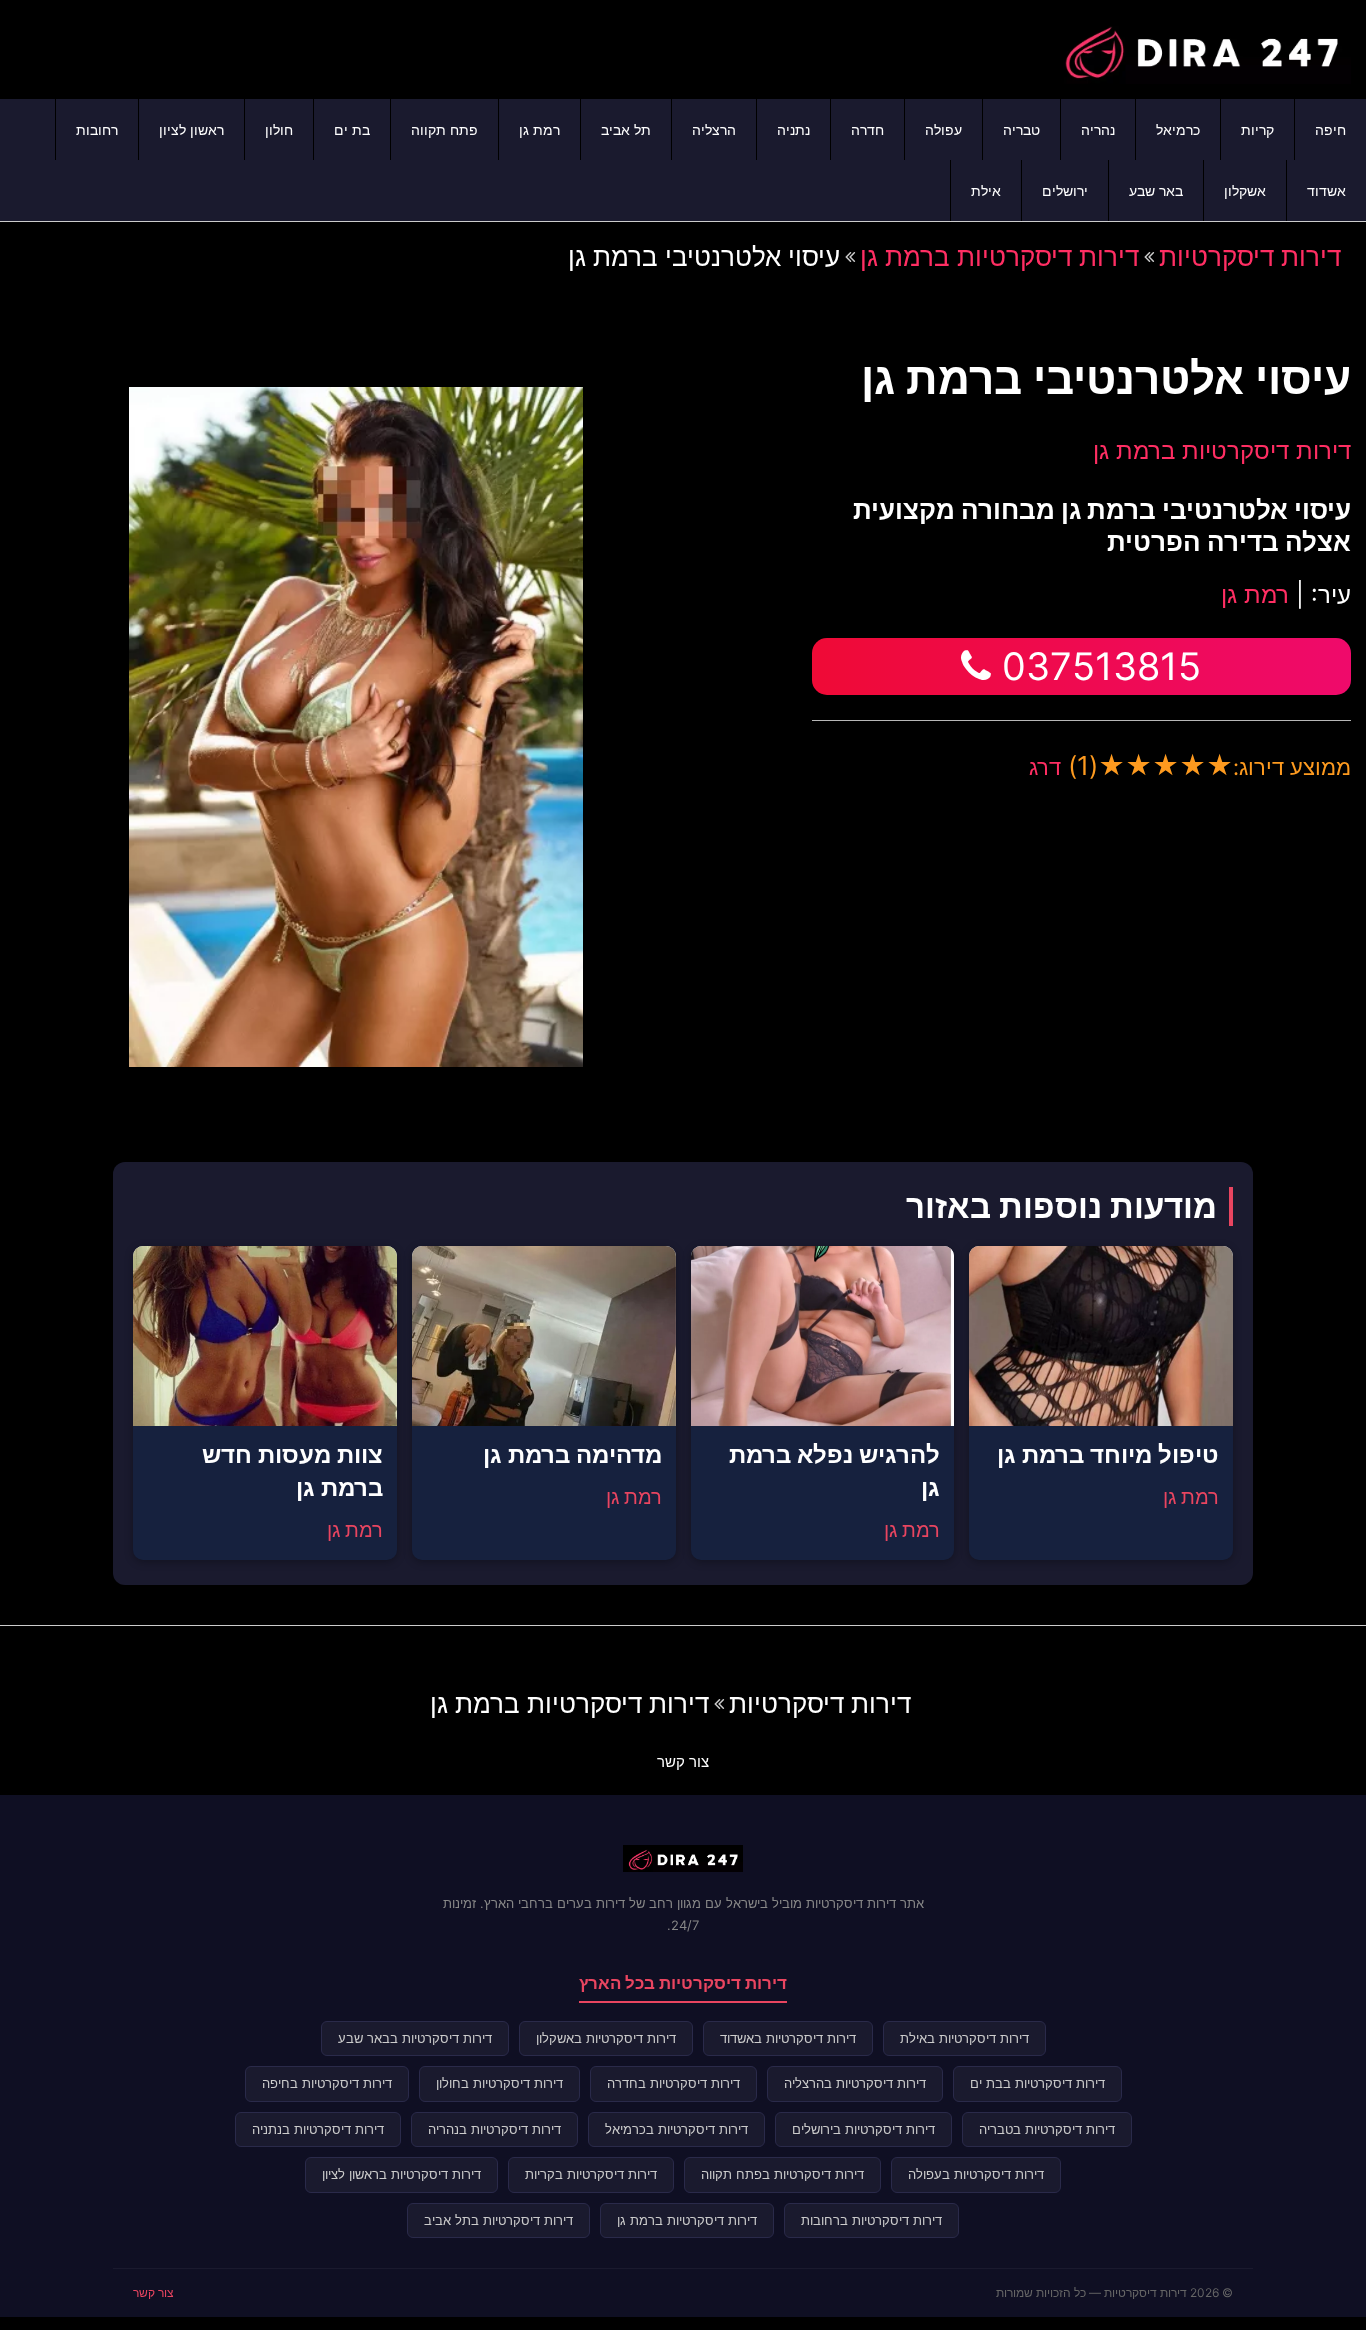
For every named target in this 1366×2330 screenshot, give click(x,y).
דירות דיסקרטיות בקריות (591, 2174)
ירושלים (1065, 190)
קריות (1257, 129)
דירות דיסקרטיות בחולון (499, 2083)
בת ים (352, 129)
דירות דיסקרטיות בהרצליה (855, 2083)
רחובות (97, 129)
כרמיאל (1178, 129)
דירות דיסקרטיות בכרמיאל (676, 2129)
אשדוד (1326, 190)
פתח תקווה (444, 129)
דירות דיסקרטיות (1250, 256)
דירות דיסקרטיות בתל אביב (498, 2220)
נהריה (1098, 129)
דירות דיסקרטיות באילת (964, 2038)
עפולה (943, 129)
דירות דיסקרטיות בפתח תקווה (782, 2174)
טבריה (1021, 129)
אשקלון (1245, 190)
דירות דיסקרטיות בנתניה (318, 2129)
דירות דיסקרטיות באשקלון (606, 2038)
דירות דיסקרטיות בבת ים (1037, 2083)
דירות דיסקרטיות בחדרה (673, 2083)
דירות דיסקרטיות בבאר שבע (415, 2038)
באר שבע (1156, 190)
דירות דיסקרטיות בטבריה (1047, 2129)
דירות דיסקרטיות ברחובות (871, 2220)
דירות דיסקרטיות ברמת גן (999, 256)
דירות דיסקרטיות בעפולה (976, 2174)
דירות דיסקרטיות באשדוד (788, 2038)
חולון (279, 129)
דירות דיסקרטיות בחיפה (327, 2083)
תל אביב (626, 129)
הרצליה (714, 129)
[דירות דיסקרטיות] (1201, 47)
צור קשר (683, 1761)
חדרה (867, 129)
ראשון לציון (191, 129)
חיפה (1330, 129)
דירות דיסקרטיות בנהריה (494, 2129)
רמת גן (539, 129)
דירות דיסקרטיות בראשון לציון (401, 2174)
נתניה (793, 129)
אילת (986, 190)
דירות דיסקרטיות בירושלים (863, 2129)
